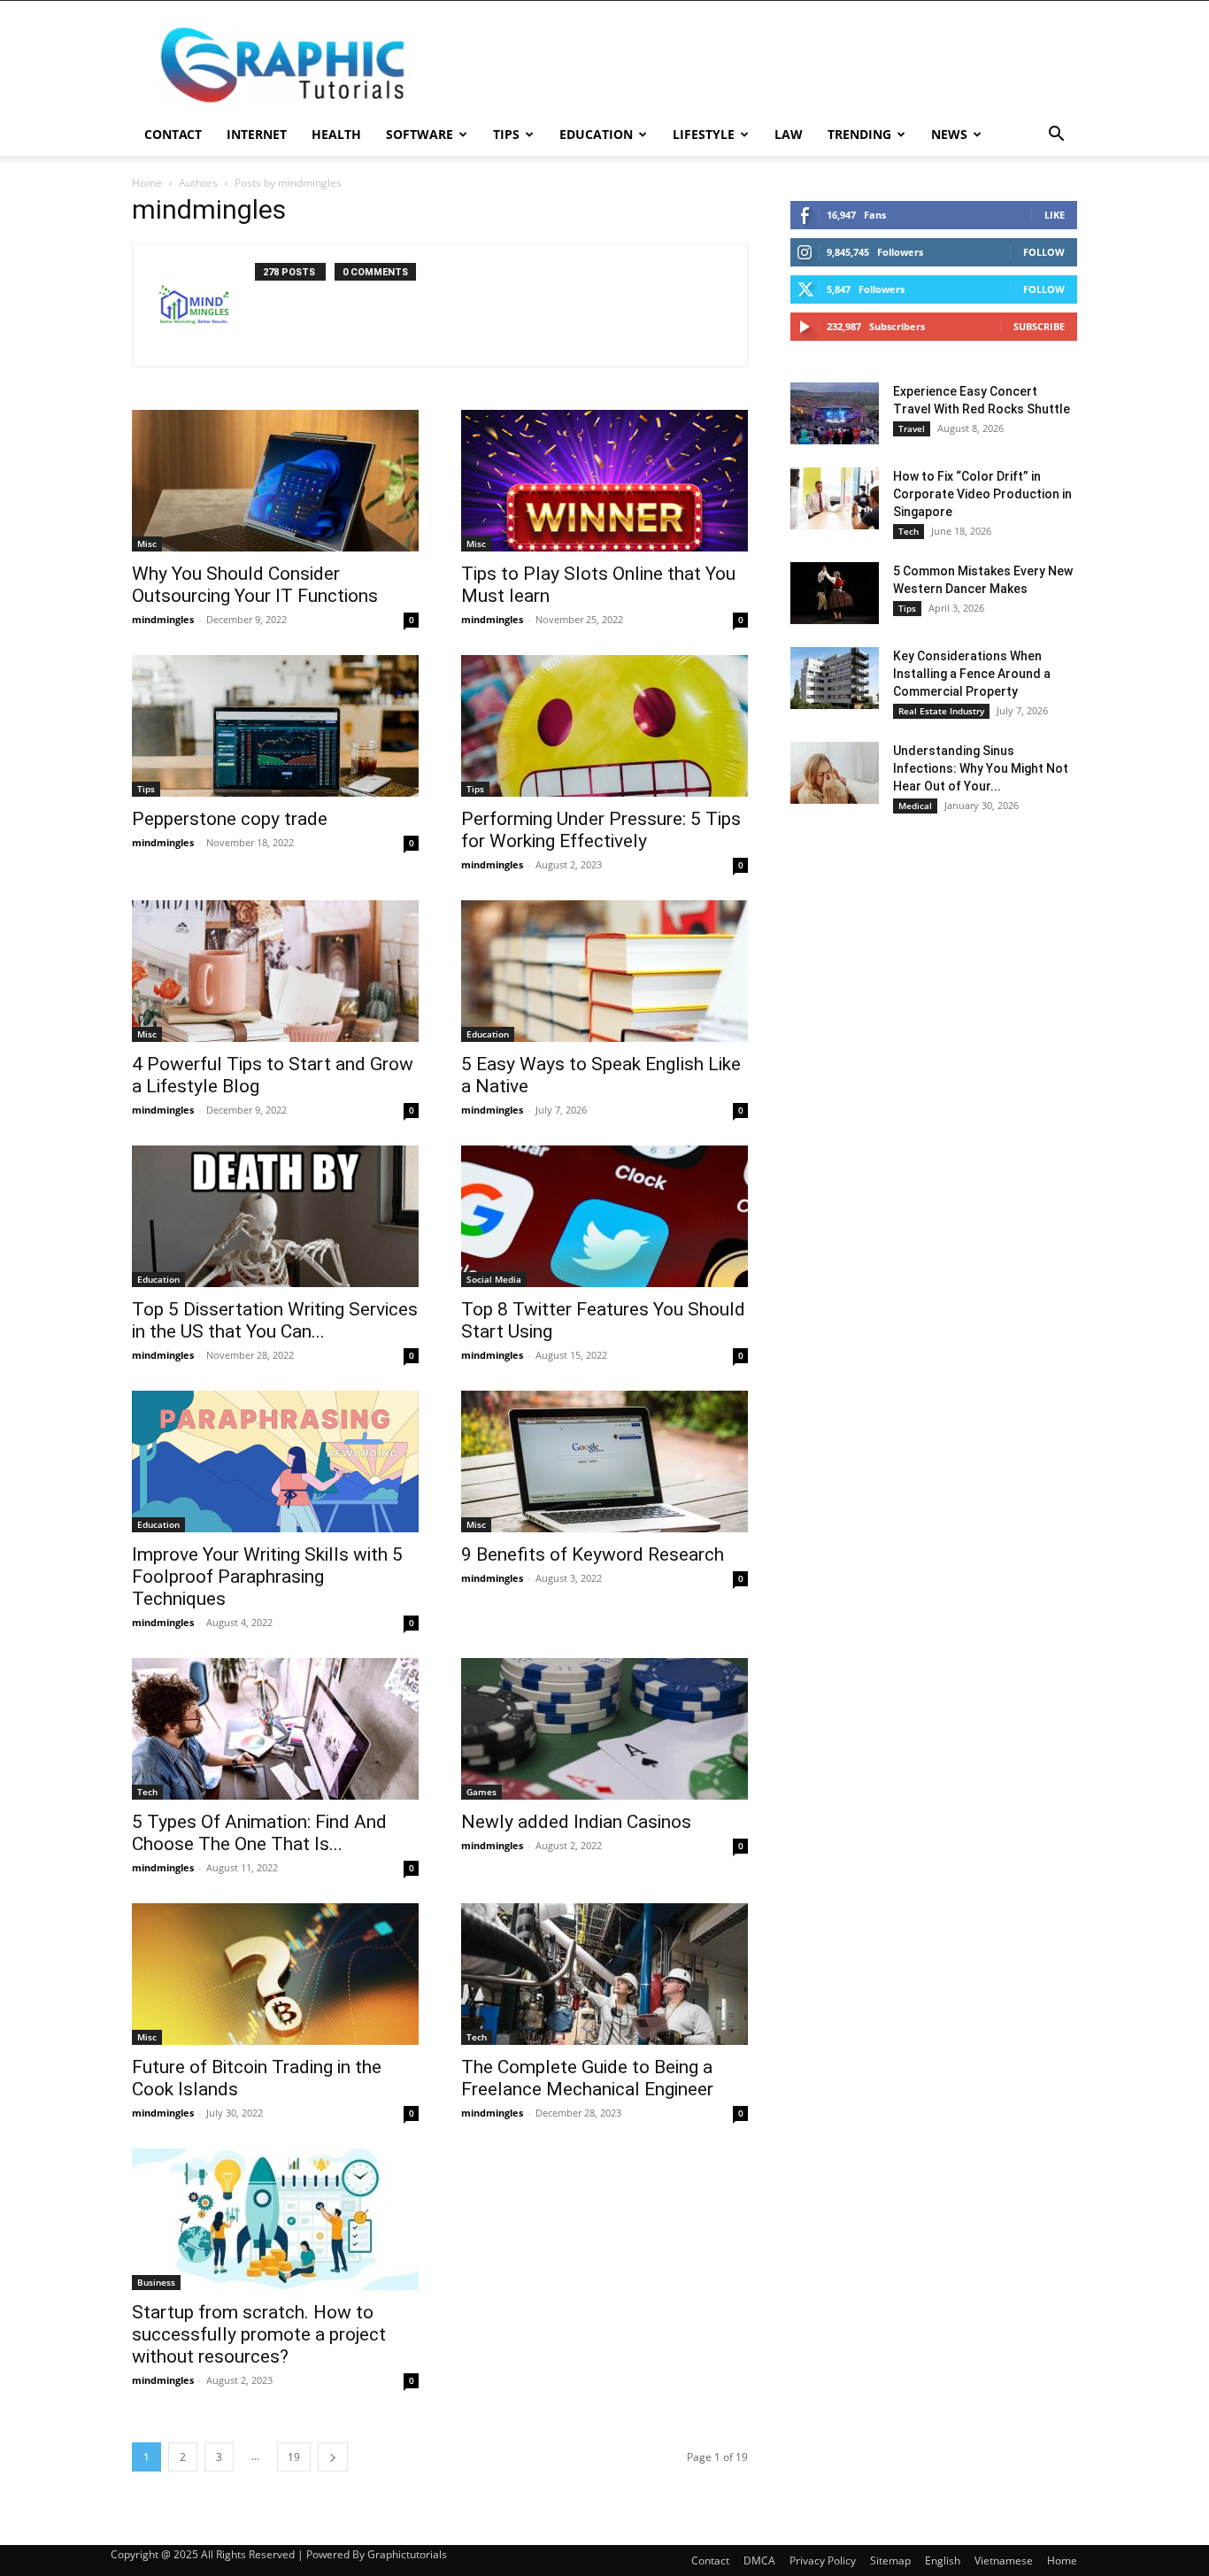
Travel (912, 428)
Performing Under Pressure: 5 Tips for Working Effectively (601, 830)
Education (596, 134)
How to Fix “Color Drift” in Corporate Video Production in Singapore (982, 494)
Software (420, 134)
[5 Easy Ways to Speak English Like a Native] (604, 971)
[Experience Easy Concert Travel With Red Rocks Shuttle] (835, 413)
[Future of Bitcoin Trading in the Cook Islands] (275, 1974)
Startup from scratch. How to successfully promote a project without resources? (259, 2334)
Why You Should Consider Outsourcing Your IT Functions (255, 585)
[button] (1056, 136)
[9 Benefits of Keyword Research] (604, 1462)
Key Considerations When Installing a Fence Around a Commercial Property (972, 674)
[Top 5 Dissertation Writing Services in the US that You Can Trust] (275, 1216)
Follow (1044, 252)
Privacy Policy (823, 2561)
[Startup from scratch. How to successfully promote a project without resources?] (275, 2219)
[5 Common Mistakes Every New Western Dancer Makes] (835, 593)
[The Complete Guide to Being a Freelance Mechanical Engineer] (604, 1974)
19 (294, 2457)
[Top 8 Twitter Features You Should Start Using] (604, 1216)
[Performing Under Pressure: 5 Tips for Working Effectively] (604, 726)
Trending (859, 134)
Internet (257, 134)
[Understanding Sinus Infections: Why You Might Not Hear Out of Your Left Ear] (835, 773)
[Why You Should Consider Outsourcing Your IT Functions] (275, 481)
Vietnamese (1004, 2561)
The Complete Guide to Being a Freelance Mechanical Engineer (587, 2078)
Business (156, 2282)
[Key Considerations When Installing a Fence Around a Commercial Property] (835, 678)
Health (336, 134)
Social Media (494, 1279)
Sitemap (890, 2561)
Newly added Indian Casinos (576, 1822)
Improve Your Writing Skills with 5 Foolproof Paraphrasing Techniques (267, 1577)
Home (147, 183)
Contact (173, 134)
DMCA (759, 2561)
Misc (147, 544)
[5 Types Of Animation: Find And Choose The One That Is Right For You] (275, 1729)
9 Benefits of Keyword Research (593, 1554)
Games (481, 1792)
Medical (915, 806)
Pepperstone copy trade (230, 819)
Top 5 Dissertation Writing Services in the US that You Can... (275, 1320)
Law (789, 134)
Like (1055, 215)
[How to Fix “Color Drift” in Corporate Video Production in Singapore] (835, 498)
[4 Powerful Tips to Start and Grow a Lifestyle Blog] (275, 971)
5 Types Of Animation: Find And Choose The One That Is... (259, 1833)
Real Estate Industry (941, 711)
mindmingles (163, 619)
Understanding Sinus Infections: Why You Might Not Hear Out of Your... (981, 768)
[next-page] (333, 2457)
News (949, 134)
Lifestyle (704, 134)
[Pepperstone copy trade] (275, 726)
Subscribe (1039, 326)
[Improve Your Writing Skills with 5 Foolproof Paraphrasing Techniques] (275, 1462)
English (943, 2561)
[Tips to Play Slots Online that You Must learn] (604, 481)
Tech (147, 1792)
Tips (506, 134)
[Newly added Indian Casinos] (604, 1729)
